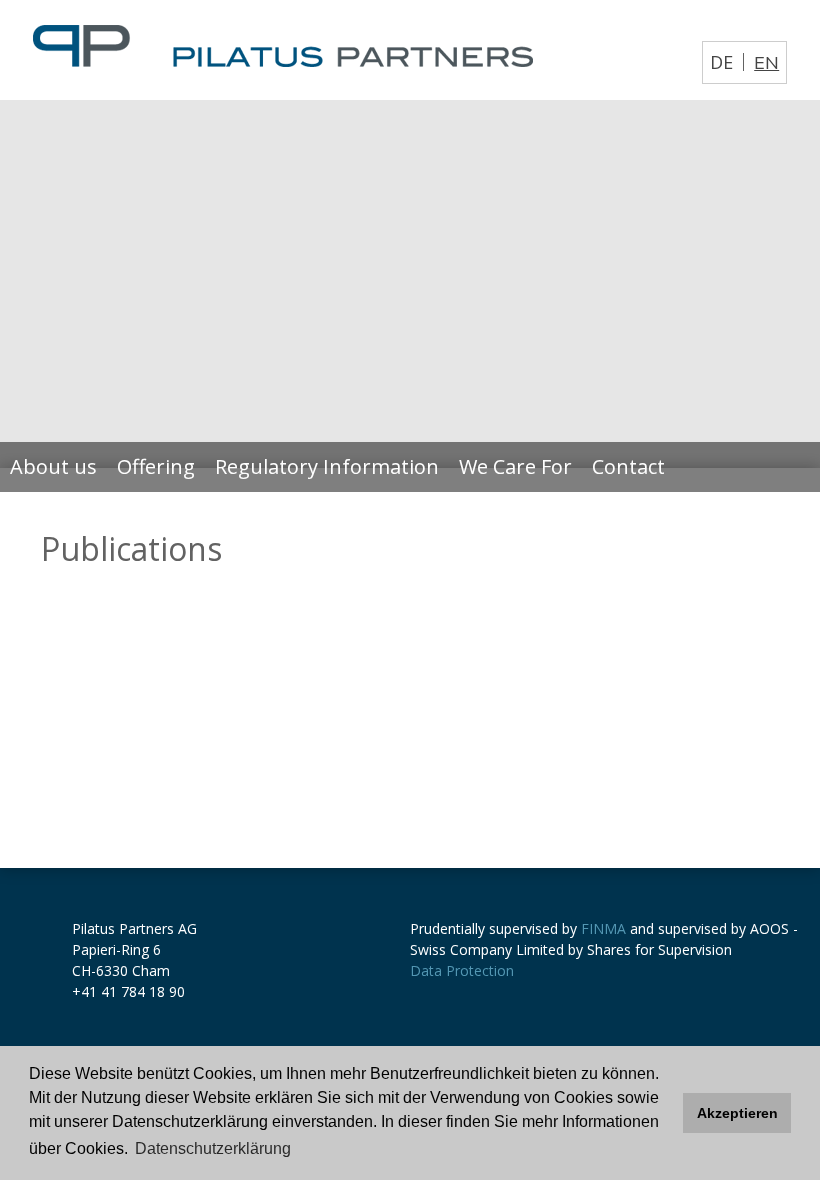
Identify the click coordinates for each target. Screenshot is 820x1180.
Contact (628, 466)
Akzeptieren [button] (737, 1113)
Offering (156, 466)
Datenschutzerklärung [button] (213, 1148)
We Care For (515, 466)
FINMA (603, 928)
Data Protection (462, 970)
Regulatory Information (327, 466)
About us (53, 466)
